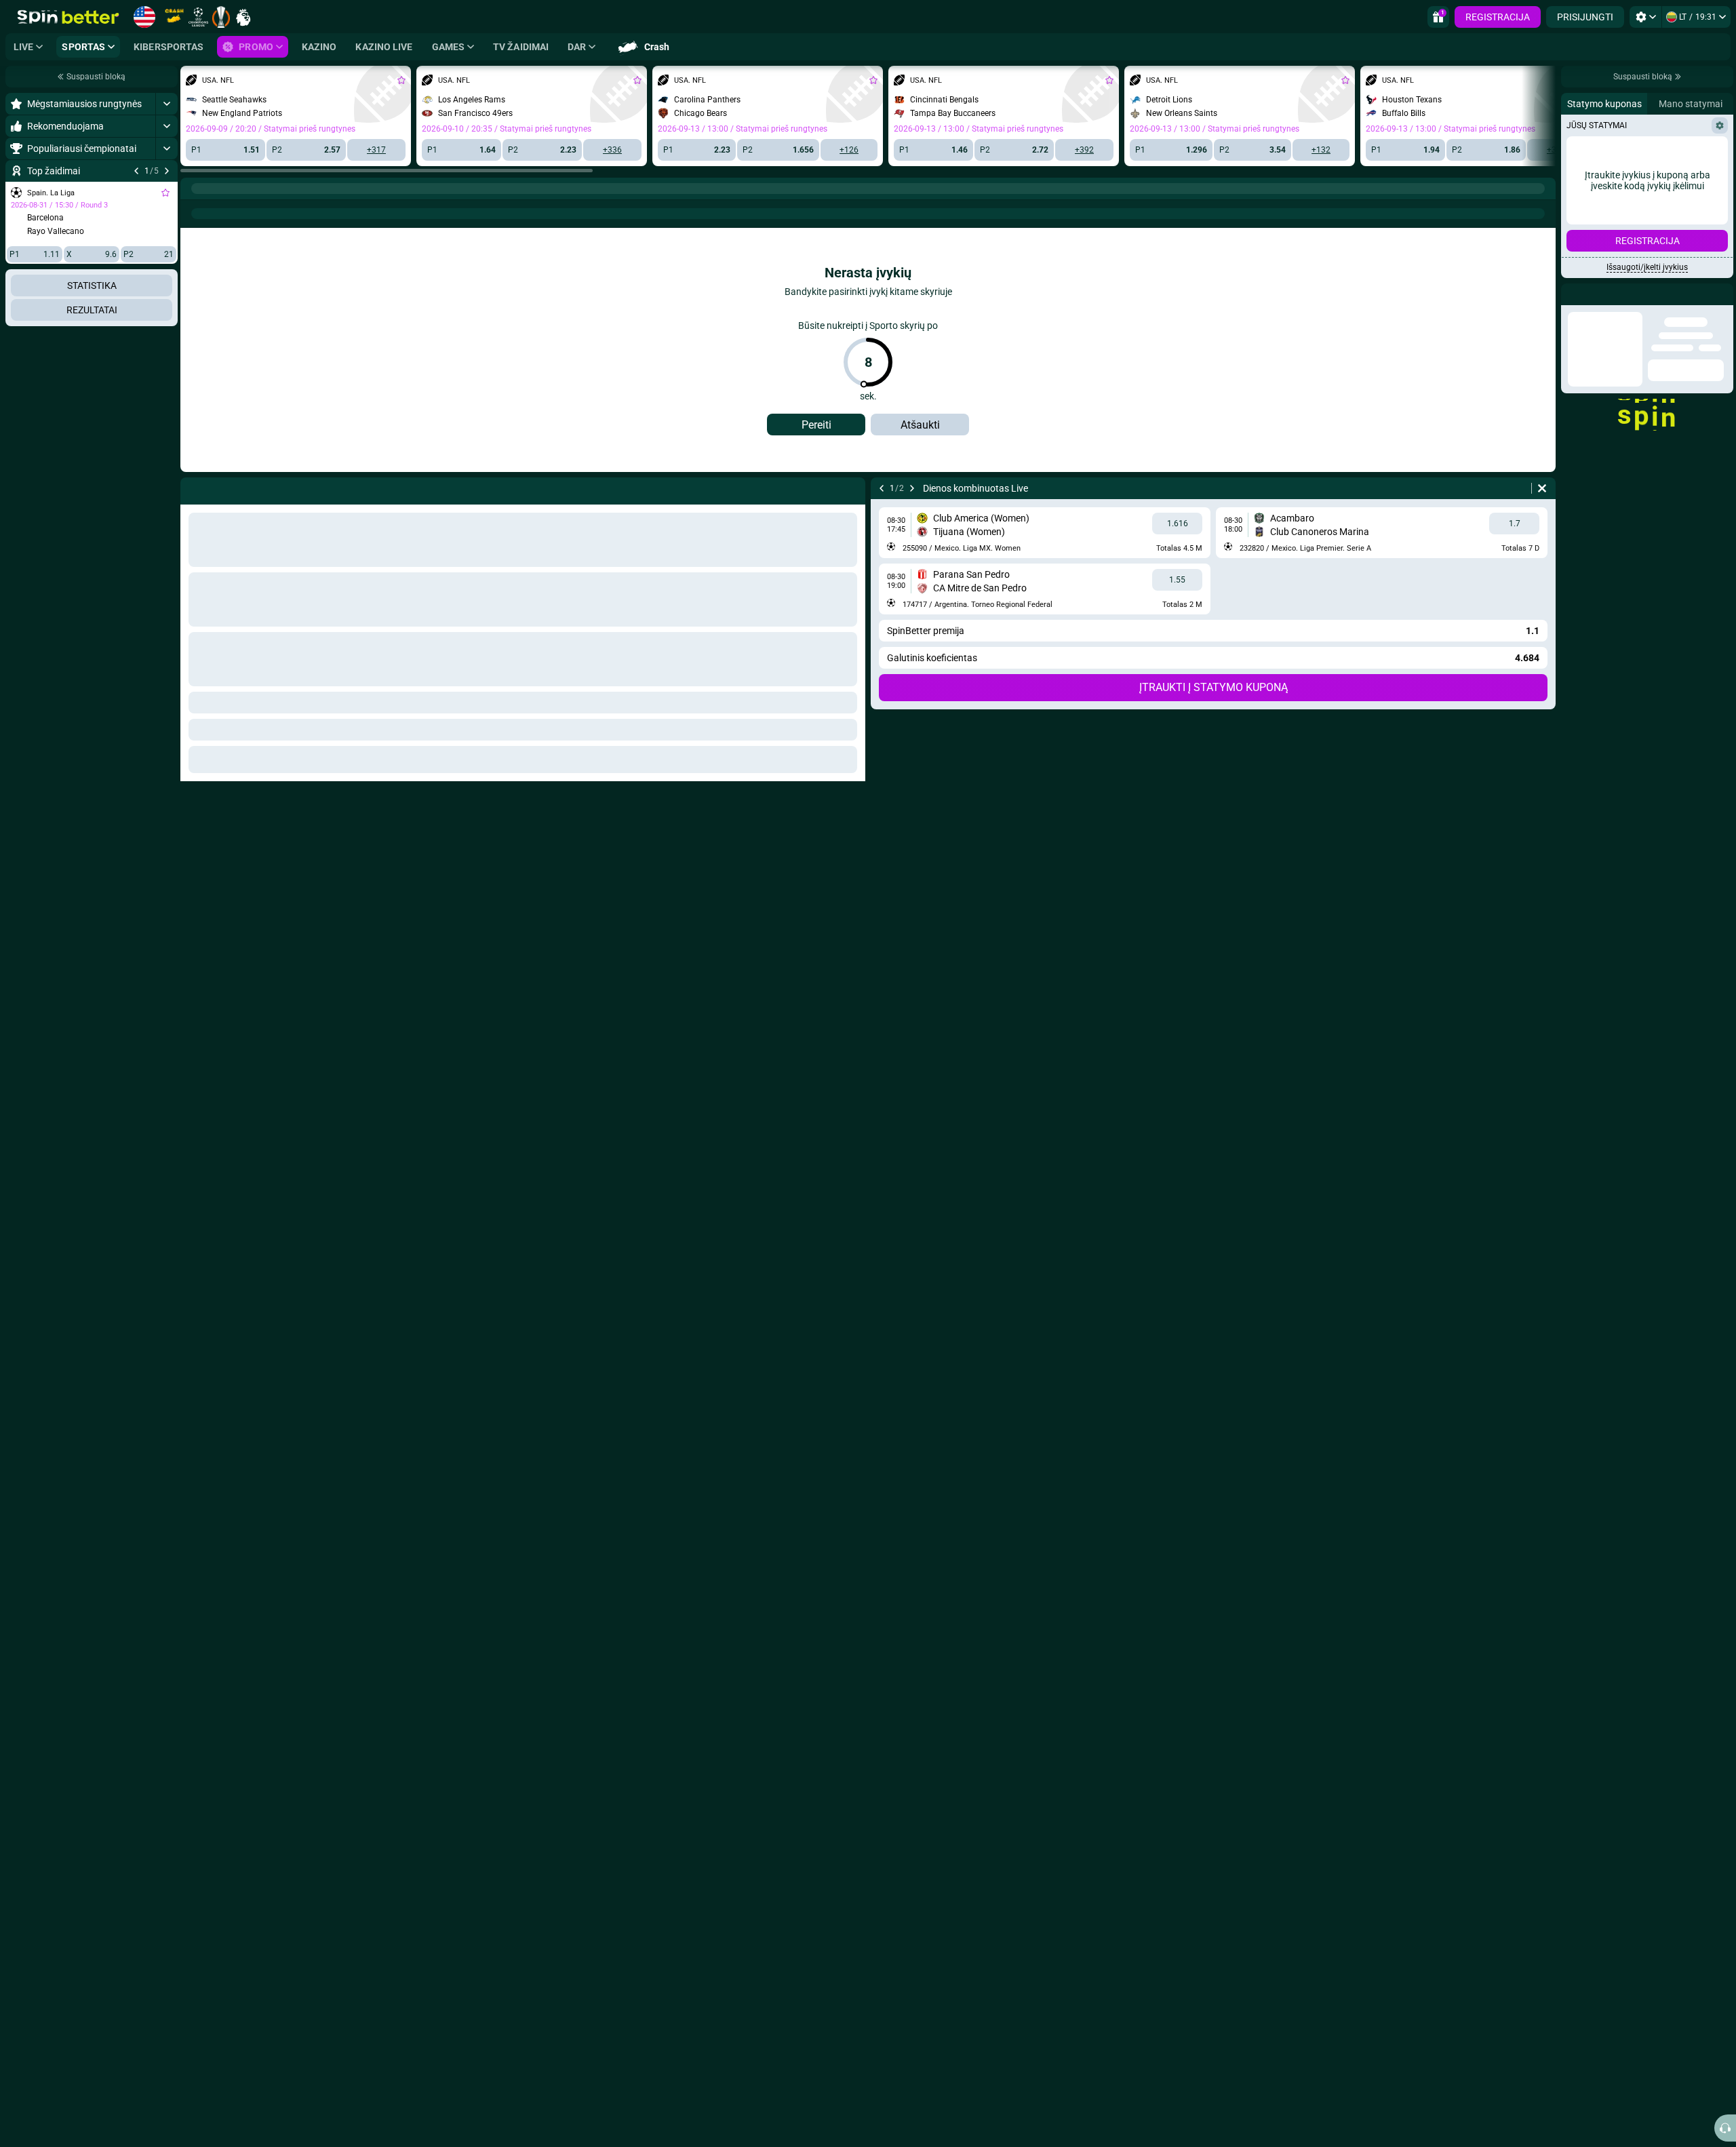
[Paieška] (1545, 189)
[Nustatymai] (1645, 17)
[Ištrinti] (1542, 488)
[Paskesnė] (167, 171)
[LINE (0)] (194, 189)
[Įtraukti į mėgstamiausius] (165, 193)
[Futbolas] (220, 189)
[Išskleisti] (166, 104)
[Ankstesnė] (136, 171)
